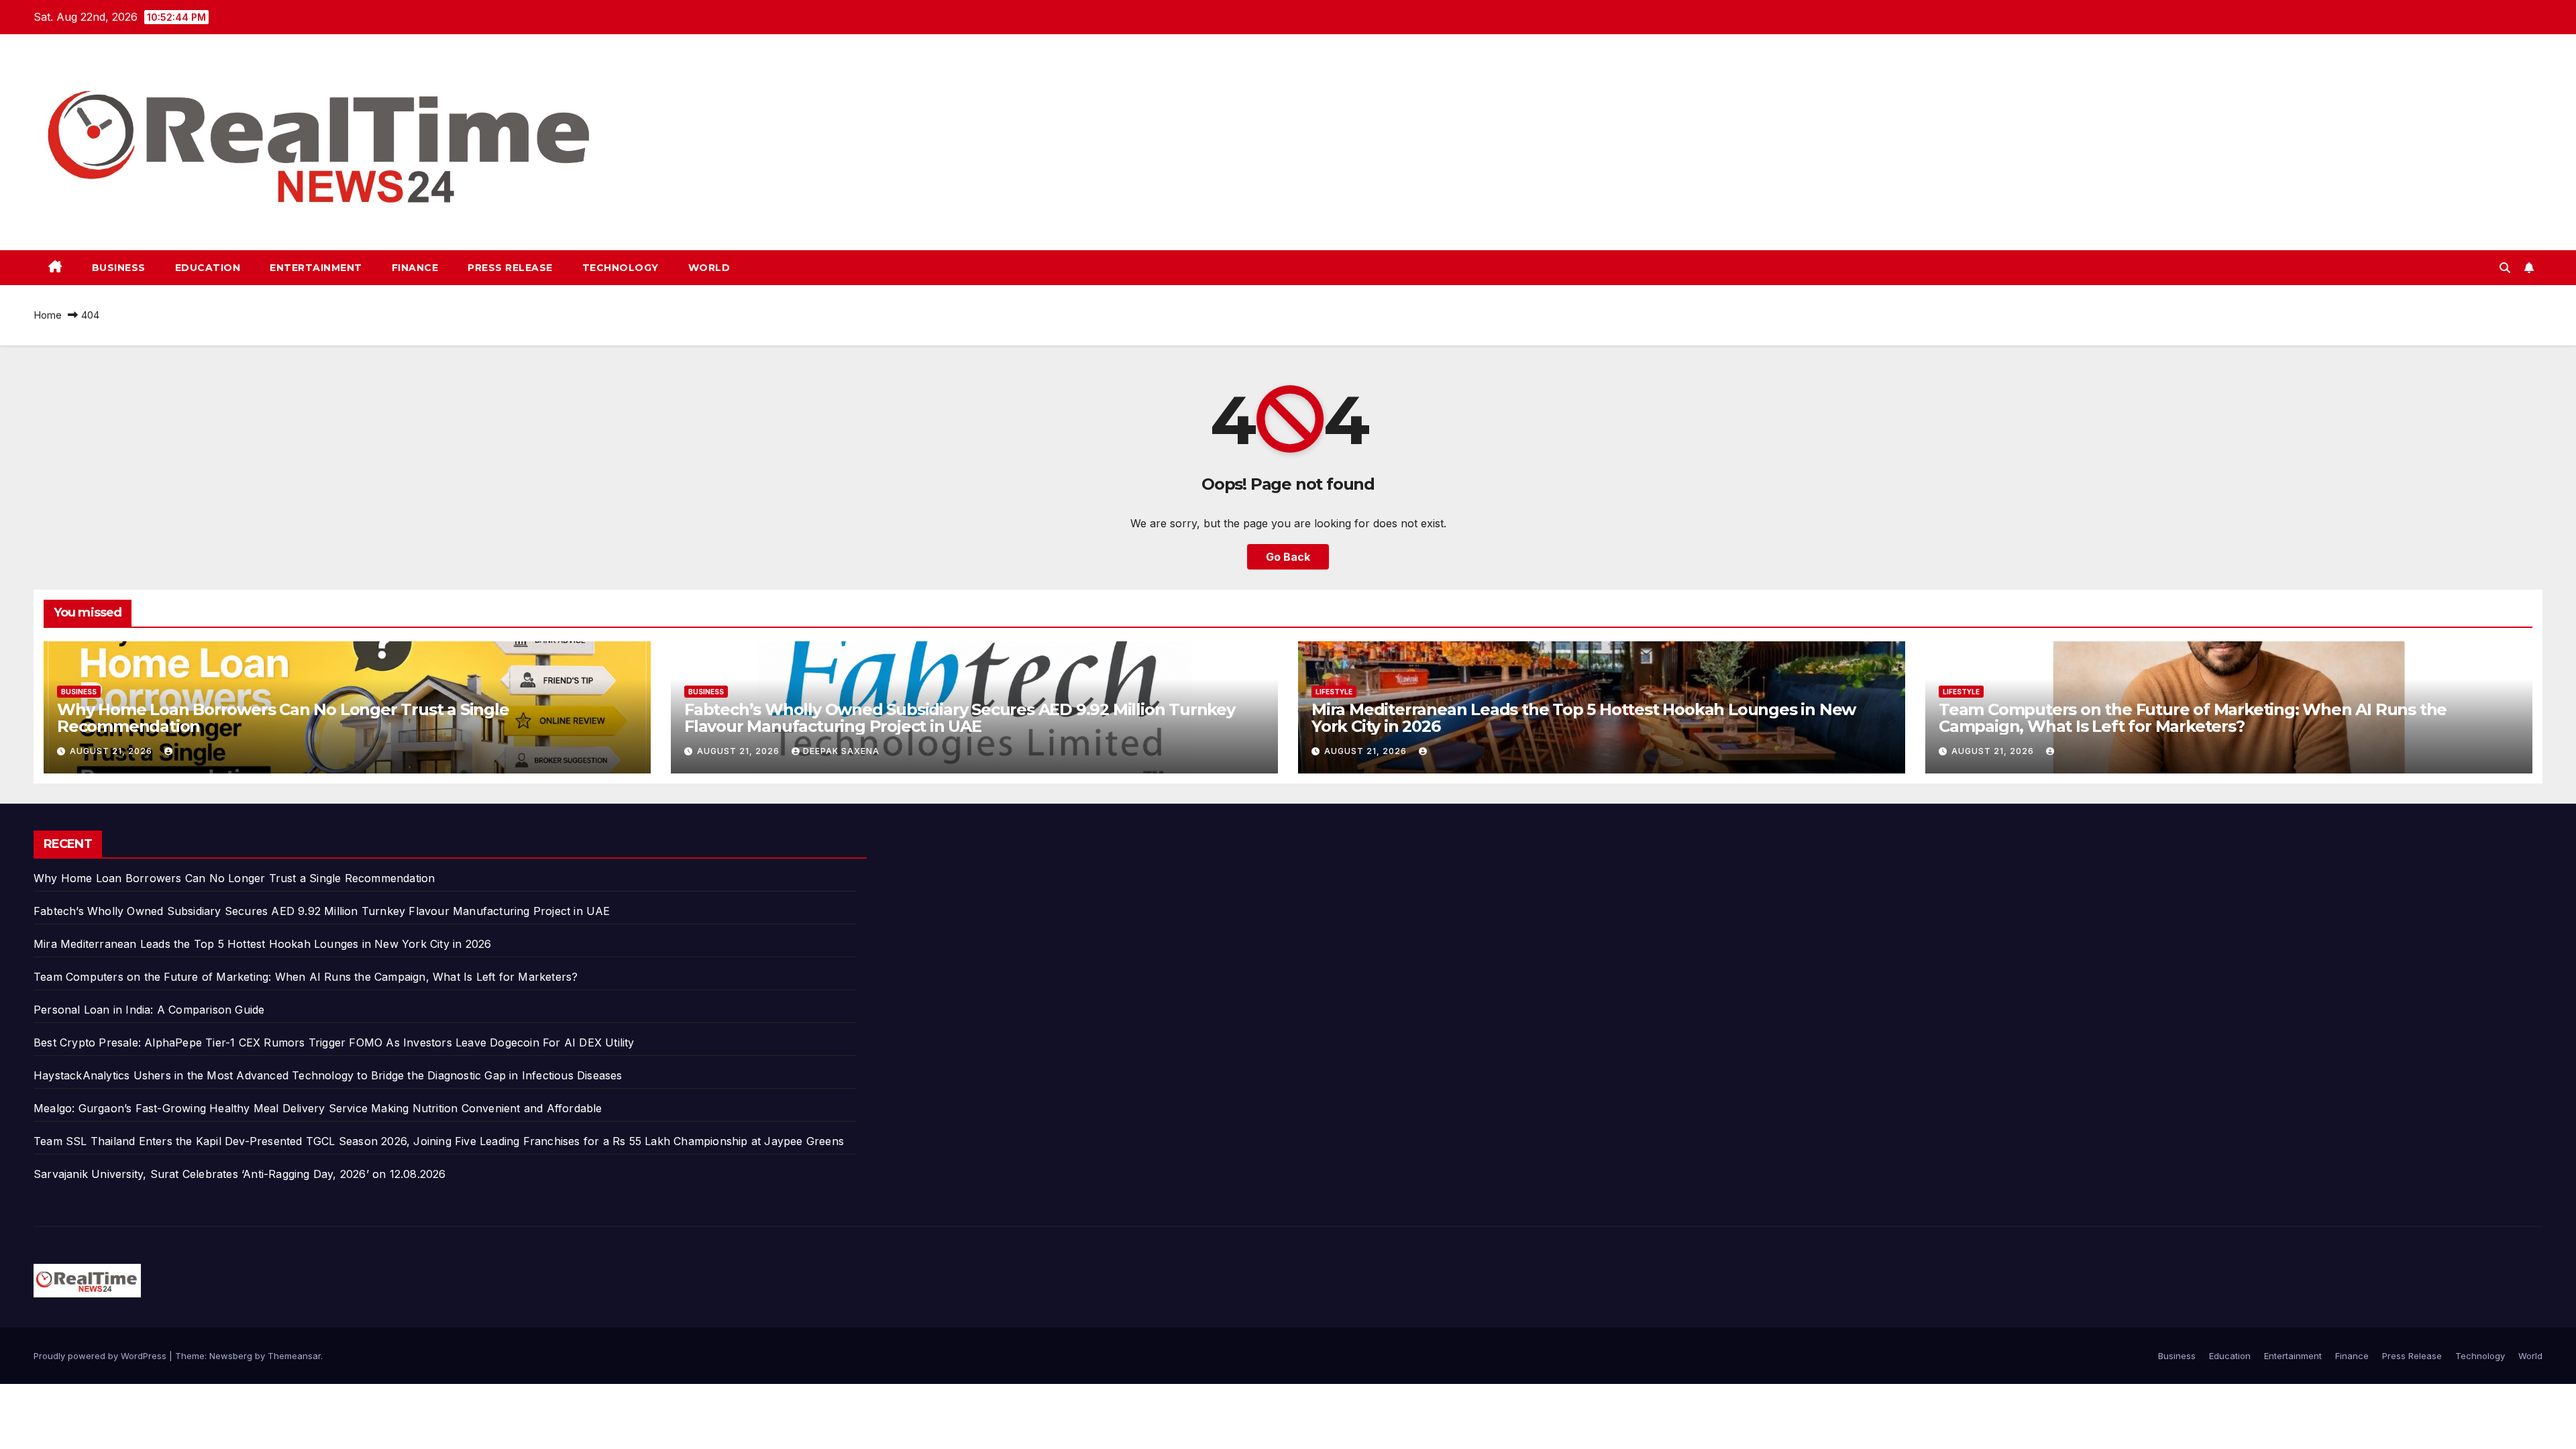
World (709, 268)
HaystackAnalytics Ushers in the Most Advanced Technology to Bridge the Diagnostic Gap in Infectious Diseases (328, 1075)
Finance (415, 268)
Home (48, 315)
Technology (621, 268)
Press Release (510, 268)
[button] (2505, 268)
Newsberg (231, 1356)
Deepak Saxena (841, 751)
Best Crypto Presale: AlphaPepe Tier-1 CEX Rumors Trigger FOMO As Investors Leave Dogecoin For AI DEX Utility (334, 1042)
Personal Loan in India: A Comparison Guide (151, 1010)
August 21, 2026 (112, 751)
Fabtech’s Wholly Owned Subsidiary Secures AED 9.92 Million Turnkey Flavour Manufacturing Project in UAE (960, 718)
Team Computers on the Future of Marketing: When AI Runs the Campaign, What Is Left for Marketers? (2193, 718)
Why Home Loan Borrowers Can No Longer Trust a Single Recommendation (283, 718)
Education (208, 268)
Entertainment (316, 268)
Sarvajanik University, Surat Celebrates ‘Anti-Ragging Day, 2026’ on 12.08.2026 (240, 1174)
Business (119, 268)
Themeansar (294, 1356)
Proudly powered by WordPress (101, 1356)
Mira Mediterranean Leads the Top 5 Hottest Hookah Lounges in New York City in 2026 (1584, 718)
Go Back (1288, 557)
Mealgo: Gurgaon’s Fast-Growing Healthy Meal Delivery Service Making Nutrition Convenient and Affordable (318, 1108)
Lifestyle (1334, 692)
